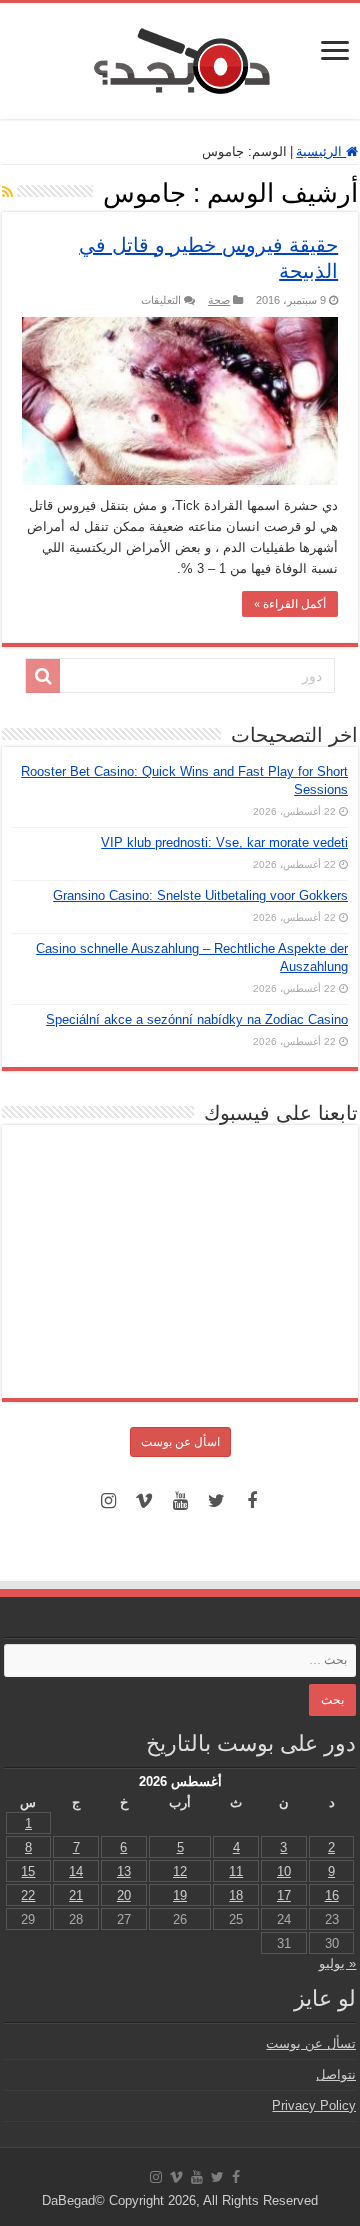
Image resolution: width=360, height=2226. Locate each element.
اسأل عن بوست (180, 1442)
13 (124, 1871)
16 (332, 1895)
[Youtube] (180, 1501)
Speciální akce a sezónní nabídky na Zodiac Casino (197, 1019)
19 (180, 1895)
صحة (219, 300)
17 (284, 1895)
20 (124, 1895)
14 (76, 1871)
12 (180, 1871)
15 (28, 1871)
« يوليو (337, 1963)
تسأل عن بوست (311, 2043)
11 (236, 1871)
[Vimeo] (144, 1501)
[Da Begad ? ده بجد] (180, 57)
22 (28, 1895)
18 (236, 1895)
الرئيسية (321, 151)
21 (76, 1895)
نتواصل (336, 2074)
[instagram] (108, 1501)
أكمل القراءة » (290, 604)
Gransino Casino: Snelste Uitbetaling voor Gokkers (200, 895)
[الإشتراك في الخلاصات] (7, 192)
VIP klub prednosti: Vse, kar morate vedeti (224, 842)
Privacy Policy (314, 2105)
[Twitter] (216, 1501)
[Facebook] (252, 1501)
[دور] (43, 676)
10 (284, 1871)
